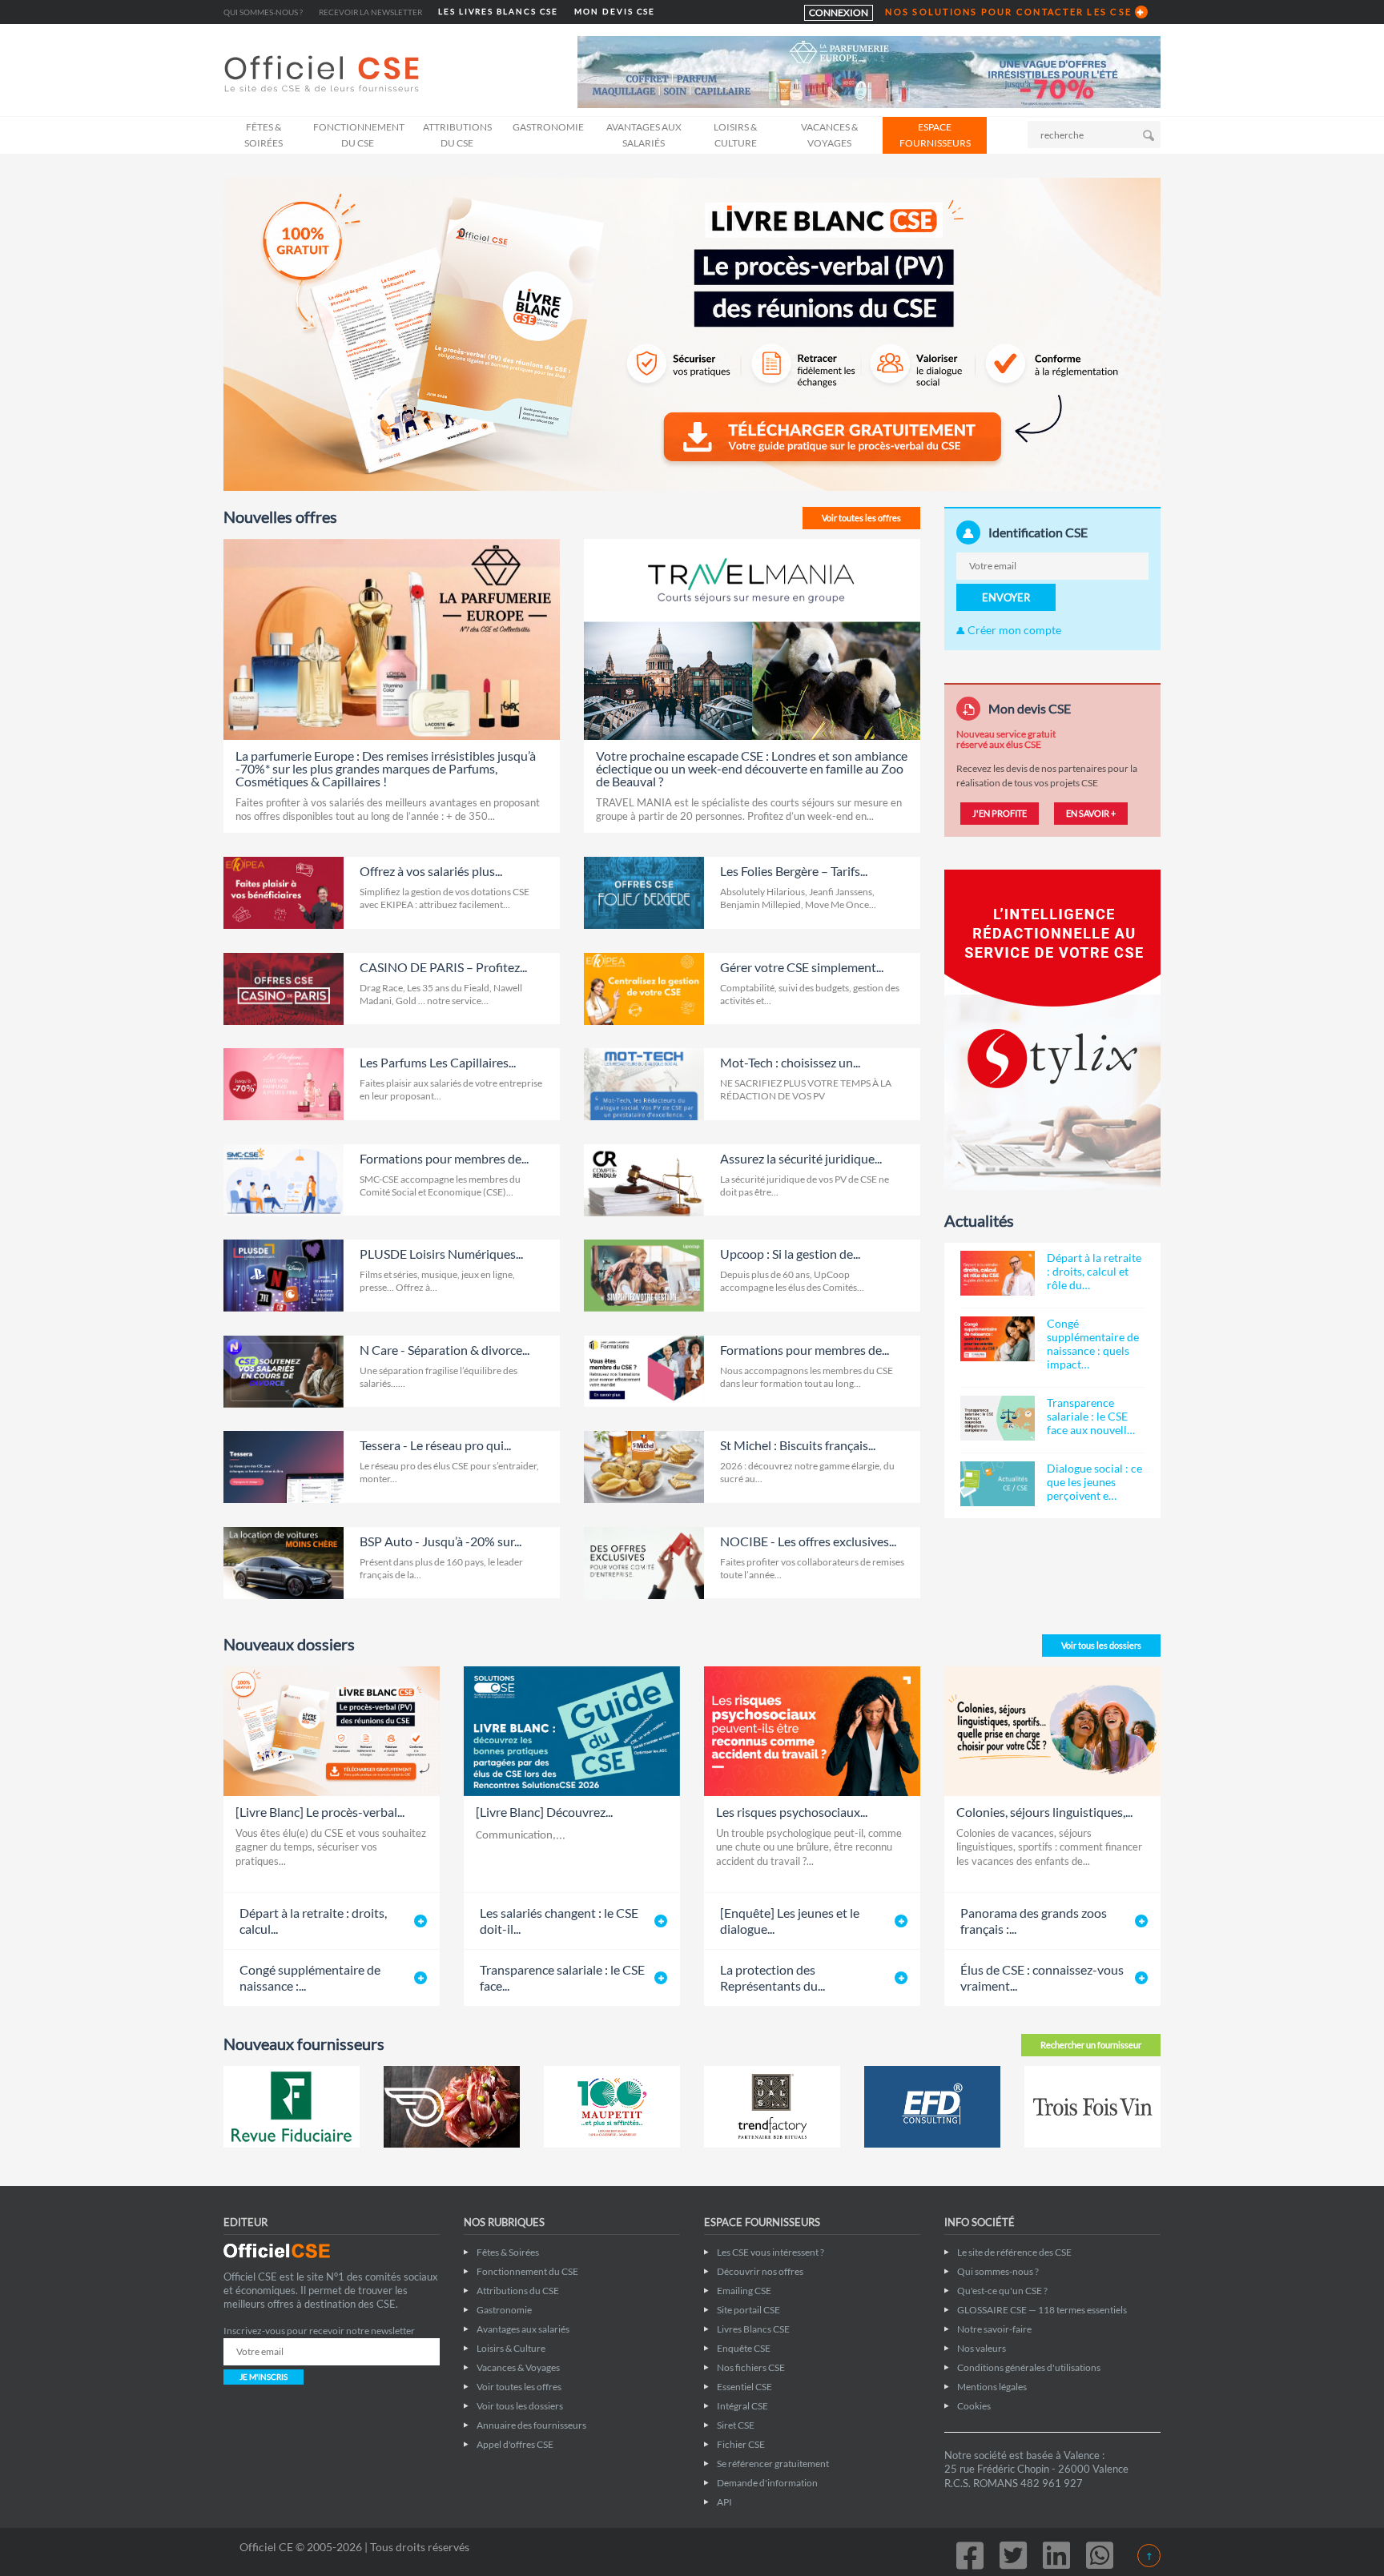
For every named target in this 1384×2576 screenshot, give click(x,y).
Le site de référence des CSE (1014, 2252)
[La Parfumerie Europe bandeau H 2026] (869, 71)
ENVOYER (1006, 597)
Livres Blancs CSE (753, 2329)
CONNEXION (839, 12)
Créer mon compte (1013, 630)
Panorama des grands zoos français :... (1034, 1921)
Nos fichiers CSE (751, 2367)
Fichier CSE (741, 2444)
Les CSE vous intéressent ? (770, 2252)
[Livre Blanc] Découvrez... (544, 1812)
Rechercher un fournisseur (1091, 2045)
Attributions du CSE (457, 135)
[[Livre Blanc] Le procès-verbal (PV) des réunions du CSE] (692, 333)
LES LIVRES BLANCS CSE (498, 12)
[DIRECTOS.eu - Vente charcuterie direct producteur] (452, 2107)
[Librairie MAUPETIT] (612, 2107)
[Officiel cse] (324, 74)
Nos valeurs (982, 2348)
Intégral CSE (742, 2406)
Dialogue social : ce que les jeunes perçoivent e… (1094, 1482)
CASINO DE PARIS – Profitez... (443, 967)
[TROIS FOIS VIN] (1092, 2107)
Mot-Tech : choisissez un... (790, 1062)
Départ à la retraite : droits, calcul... (313, 1921)
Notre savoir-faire (994, 2329)
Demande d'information (767, 2483)
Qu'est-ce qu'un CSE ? (1002, 2291)
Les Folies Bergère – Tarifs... (794, 871)
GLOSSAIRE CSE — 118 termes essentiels (1042, 2310)
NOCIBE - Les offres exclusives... (808, 1541)
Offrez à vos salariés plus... (431, 871)
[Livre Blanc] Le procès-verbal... (320, 1812)
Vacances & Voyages (829, 135)
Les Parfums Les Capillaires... (438, 1062)
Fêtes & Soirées (264, 135)
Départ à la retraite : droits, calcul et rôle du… (1094, 1271)
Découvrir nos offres (760, 2271)
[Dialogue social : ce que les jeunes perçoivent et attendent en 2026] (998, 1484)
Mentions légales (992, 2387)
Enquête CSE (744, 2348)
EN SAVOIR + (1091, 813)
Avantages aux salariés (644, 135)
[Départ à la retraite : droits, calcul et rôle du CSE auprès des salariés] (998, 1273)
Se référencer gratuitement (773, 2463)
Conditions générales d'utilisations (1029, 2367)
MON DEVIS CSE (615, 12)
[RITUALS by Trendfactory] (772, 2107)
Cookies (974, 2406)
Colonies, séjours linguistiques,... (1044, 1812)
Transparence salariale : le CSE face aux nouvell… (1091, 1416)
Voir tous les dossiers (1101, 1645)
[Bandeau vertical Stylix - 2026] (1052, 1029)
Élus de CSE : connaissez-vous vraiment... (1042, 1977)
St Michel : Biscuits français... (798, 1445)
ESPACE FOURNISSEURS (935, 135)
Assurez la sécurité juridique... (801, 1158)
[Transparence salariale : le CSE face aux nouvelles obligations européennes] (998, 1418)
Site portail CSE (748, 2310)
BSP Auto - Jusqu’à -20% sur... (441, 1541)
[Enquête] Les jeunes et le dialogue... (790, 1921)
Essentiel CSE (744, 2387)
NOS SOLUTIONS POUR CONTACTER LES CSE (1008, 12)
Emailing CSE (744, 2291)
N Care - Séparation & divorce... (445, 1350)
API (724, 2502)
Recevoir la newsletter (370, 12)
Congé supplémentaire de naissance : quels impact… (1093, 1344)
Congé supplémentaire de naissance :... (310, 1977)
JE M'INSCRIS (264, 2377)
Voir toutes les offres (861, 518)
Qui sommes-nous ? (263, 12)
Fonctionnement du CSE (359, 135)
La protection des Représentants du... (772, 1977)
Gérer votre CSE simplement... (802, 967)
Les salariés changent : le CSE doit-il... (559, 1921)
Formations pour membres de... (444, 1158)
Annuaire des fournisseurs (531, 2425)
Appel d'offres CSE (515, 2444)
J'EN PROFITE (1000, 813)
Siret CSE (736, 2425)
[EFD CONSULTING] (932, 2107)
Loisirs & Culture (735, 135)
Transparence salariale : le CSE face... (562, 1977)
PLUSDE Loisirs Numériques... (441, 1254)
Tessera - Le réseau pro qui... (435, 1445)
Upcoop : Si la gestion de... (790, 1254)
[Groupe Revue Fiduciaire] (292, 2107)
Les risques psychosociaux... (792, 1812)
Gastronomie (548, 127)
